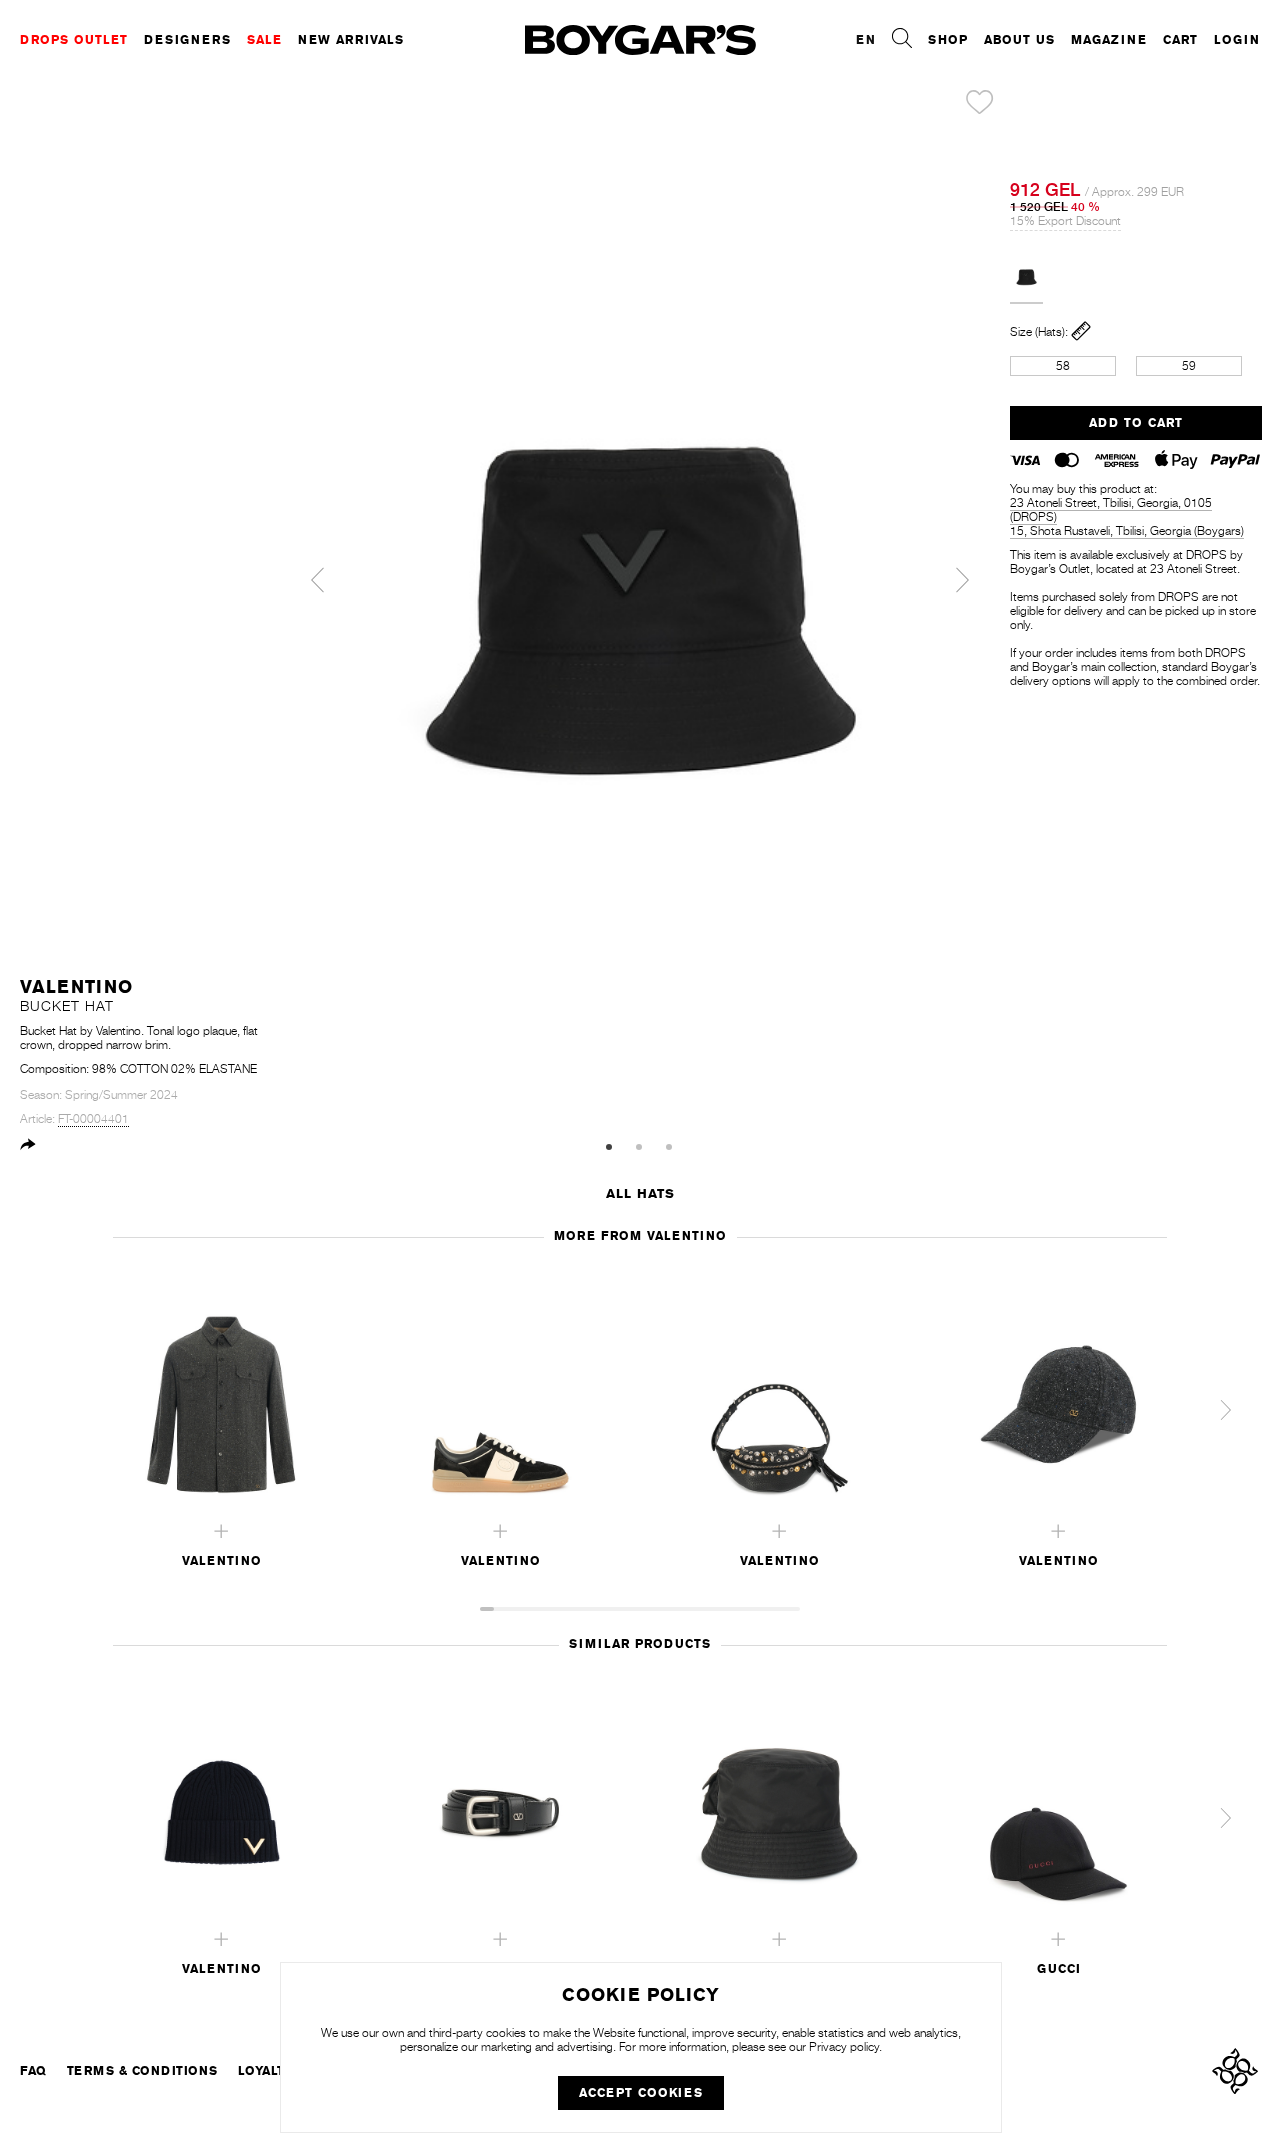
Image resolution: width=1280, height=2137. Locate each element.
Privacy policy (844, 2047)
